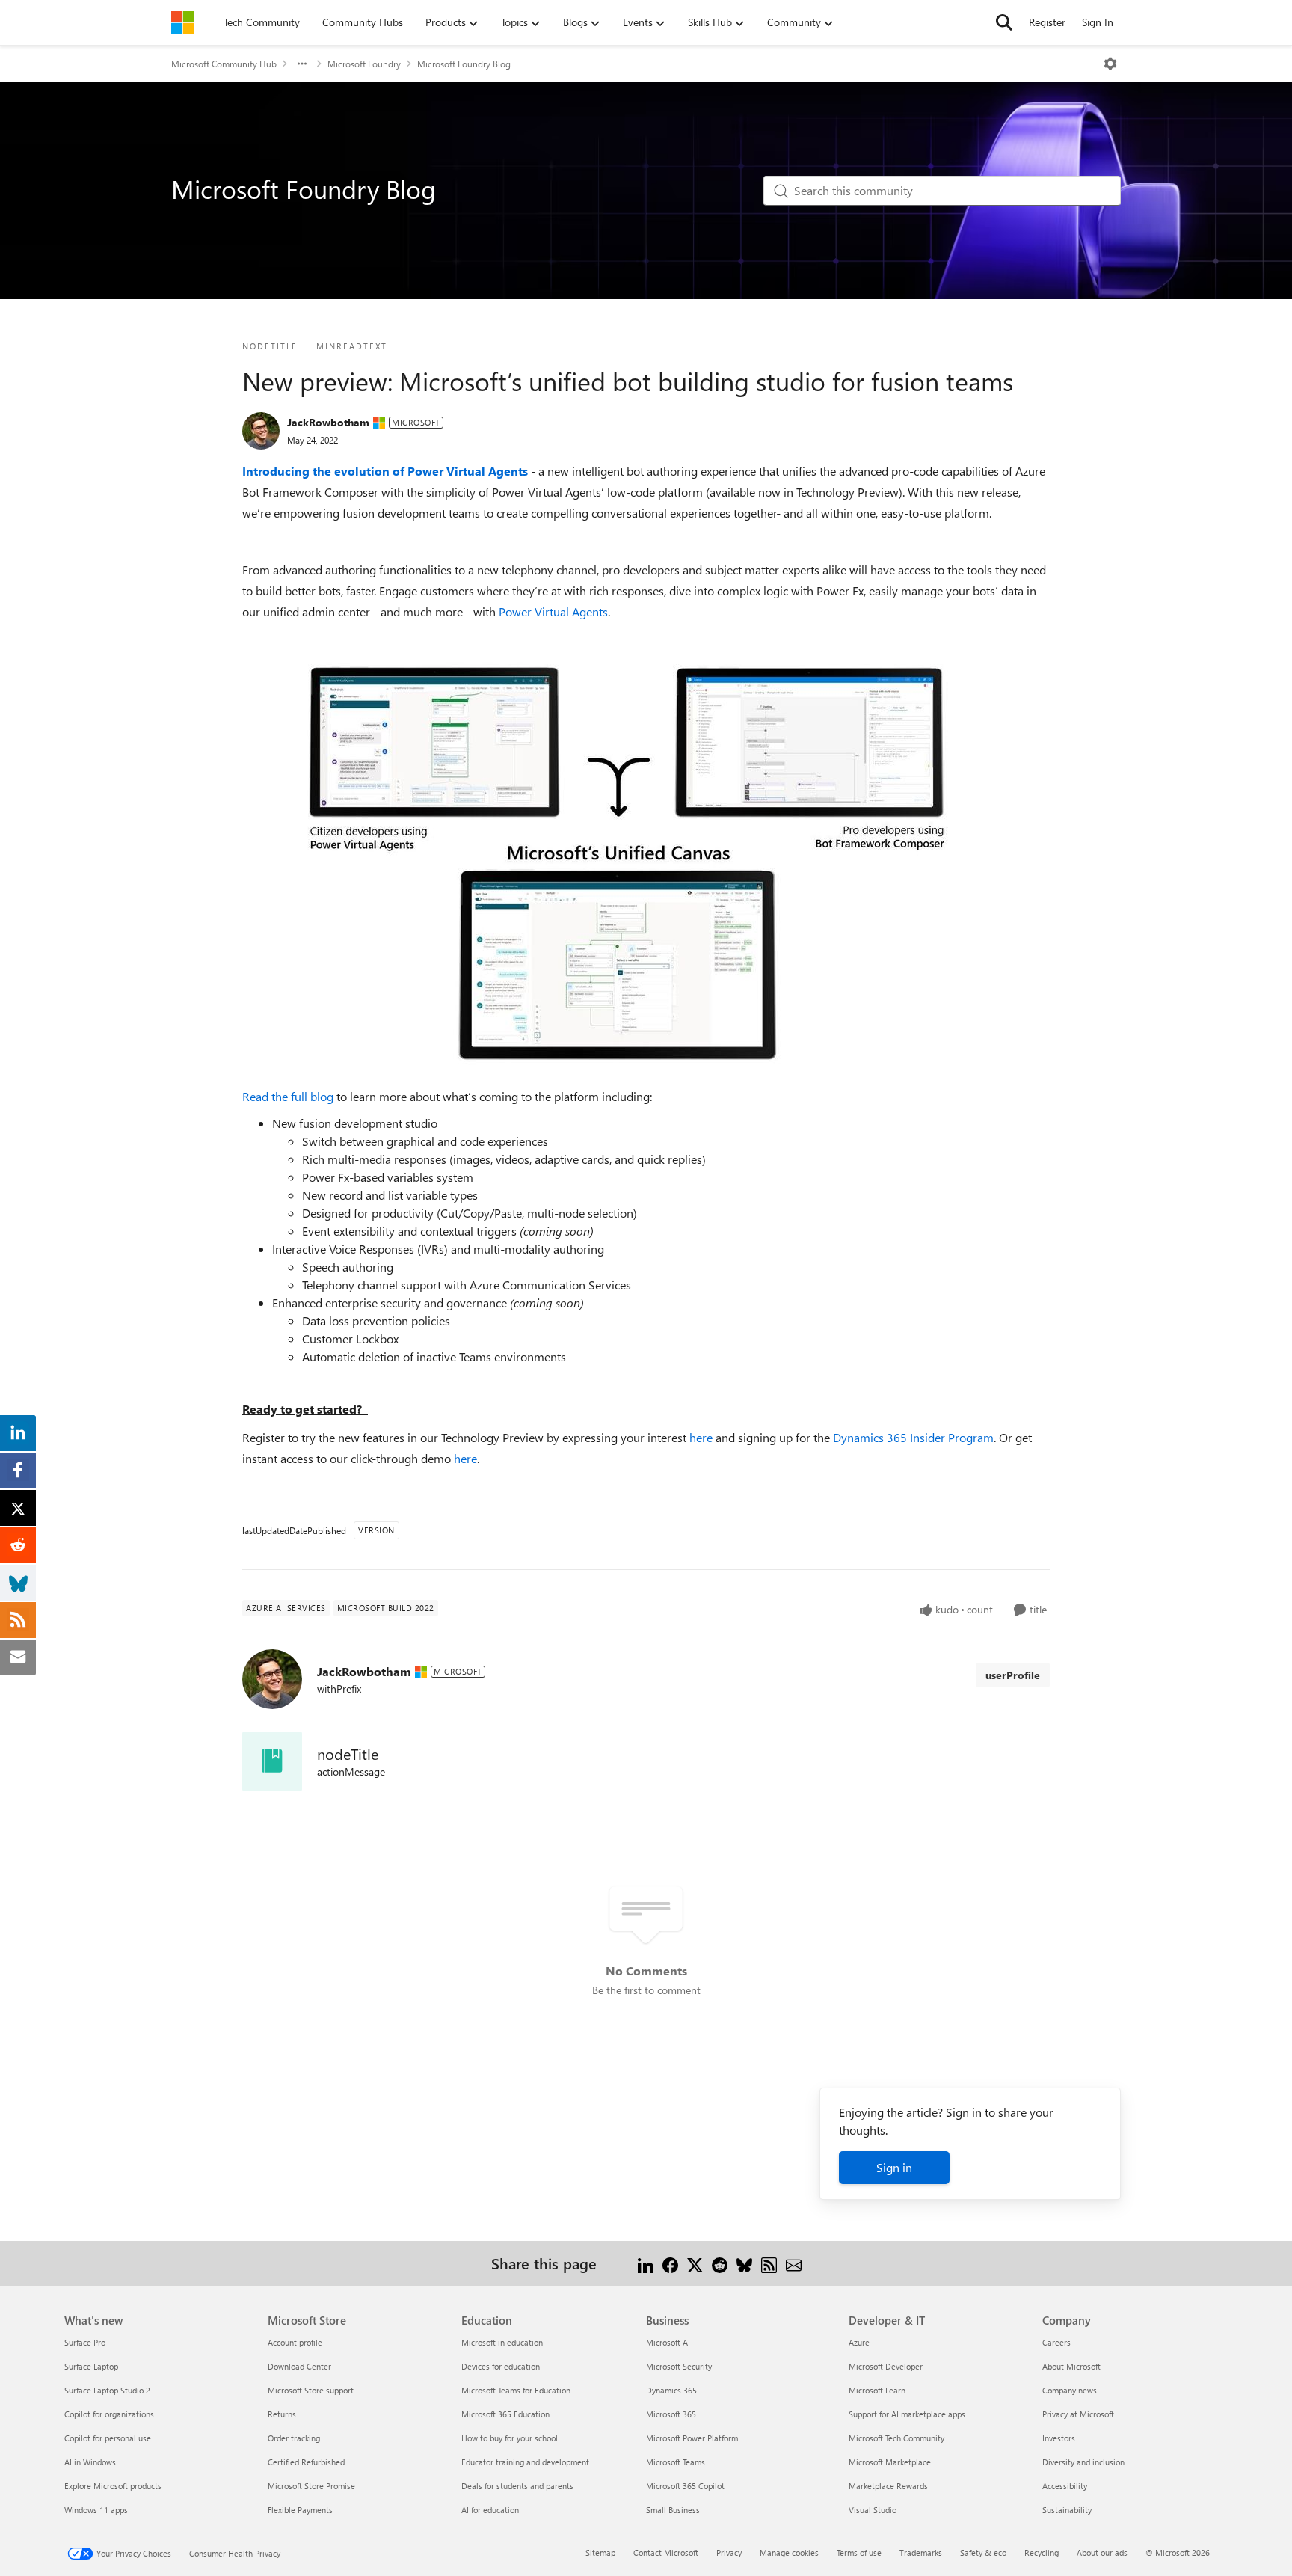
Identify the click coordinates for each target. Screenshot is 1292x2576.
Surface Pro (85, 2342)
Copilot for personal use (108, 2438)
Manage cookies (789, 2552)
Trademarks (921, 2552)
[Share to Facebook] (670, 2263)
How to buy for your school (510, 2438)
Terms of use (859, 2552)
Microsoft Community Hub (224, 64)
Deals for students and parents (517, 2486)
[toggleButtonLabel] (1110, 64)
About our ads (1102, 2552)
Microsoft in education (502, 2342)
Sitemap (600, 2552)
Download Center (299, 2366)
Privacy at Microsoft (1078, 2414)
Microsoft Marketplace (890, 2462)
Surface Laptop (91, 2366)
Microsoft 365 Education (505, 2414)
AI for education (490, 2510)
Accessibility (1065, 2486)
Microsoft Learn (877, 2390)
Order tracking (294, 2438)
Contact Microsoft (666, 2552)
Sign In (1098, 22)
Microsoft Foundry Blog (464, 64)
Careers (1056, 2342)
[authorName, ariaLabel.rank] (261, 431)
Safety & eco (983, 2552)
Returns (282, 2414)
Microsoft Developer (886, 2366)
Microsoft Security (679, 2366)
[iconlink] (272, 1761)
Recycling (1042, 2552)
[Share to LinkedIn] (646, 2263)
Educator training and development (525, 2462)
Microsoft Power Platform (692, 2438)
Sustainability (1067, 2510)
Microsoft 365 (671, 2414)
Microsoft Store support (311, 2390)
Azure (859, 2342)
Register (1047, 22)
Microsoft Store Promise (311, 2486)
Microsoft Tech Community (896, 2438)
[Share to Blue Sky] (744, 2263)
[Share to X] (695, 2263)
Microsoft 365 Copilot (685, 2486)
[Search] (1004, 22)
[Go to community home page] (182, 22)
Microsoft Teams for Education (516, 2390)
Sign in (894, 2167)
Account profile (295, 2342)
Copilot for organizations (109, 2414)
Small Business (673, 2510)
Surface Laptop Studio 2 (107, 2390)
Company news (1070, 2390)
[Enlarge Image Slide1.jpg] (616, 868)
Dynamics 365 (671, 2390)
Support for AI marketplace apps (907, 2414)
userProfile (1013, 1675)
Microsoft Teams (676, 2462)
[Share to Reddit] (720, 2263)
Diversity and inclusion (1083, 2462)
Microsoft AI (668, 2342)
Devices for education (501, 2366)
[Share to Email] (794, 2263)
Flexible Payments (300, 2510)
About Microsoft (1071, 2366)
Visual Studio (873, 2510)
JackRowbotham (328, 422)
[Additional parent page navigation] (302, 64)
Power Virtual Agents (553, 611)
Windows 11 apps (96, 2510)
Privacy (729, 2552)
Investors (1059, 2438)
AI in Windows (90, 2462)
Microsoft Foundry (364, 64)
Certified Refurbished (306, 2462)
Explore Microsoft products (113, 2486)
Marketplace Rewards (888, 2486)
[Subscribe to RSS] (769, 2263)
